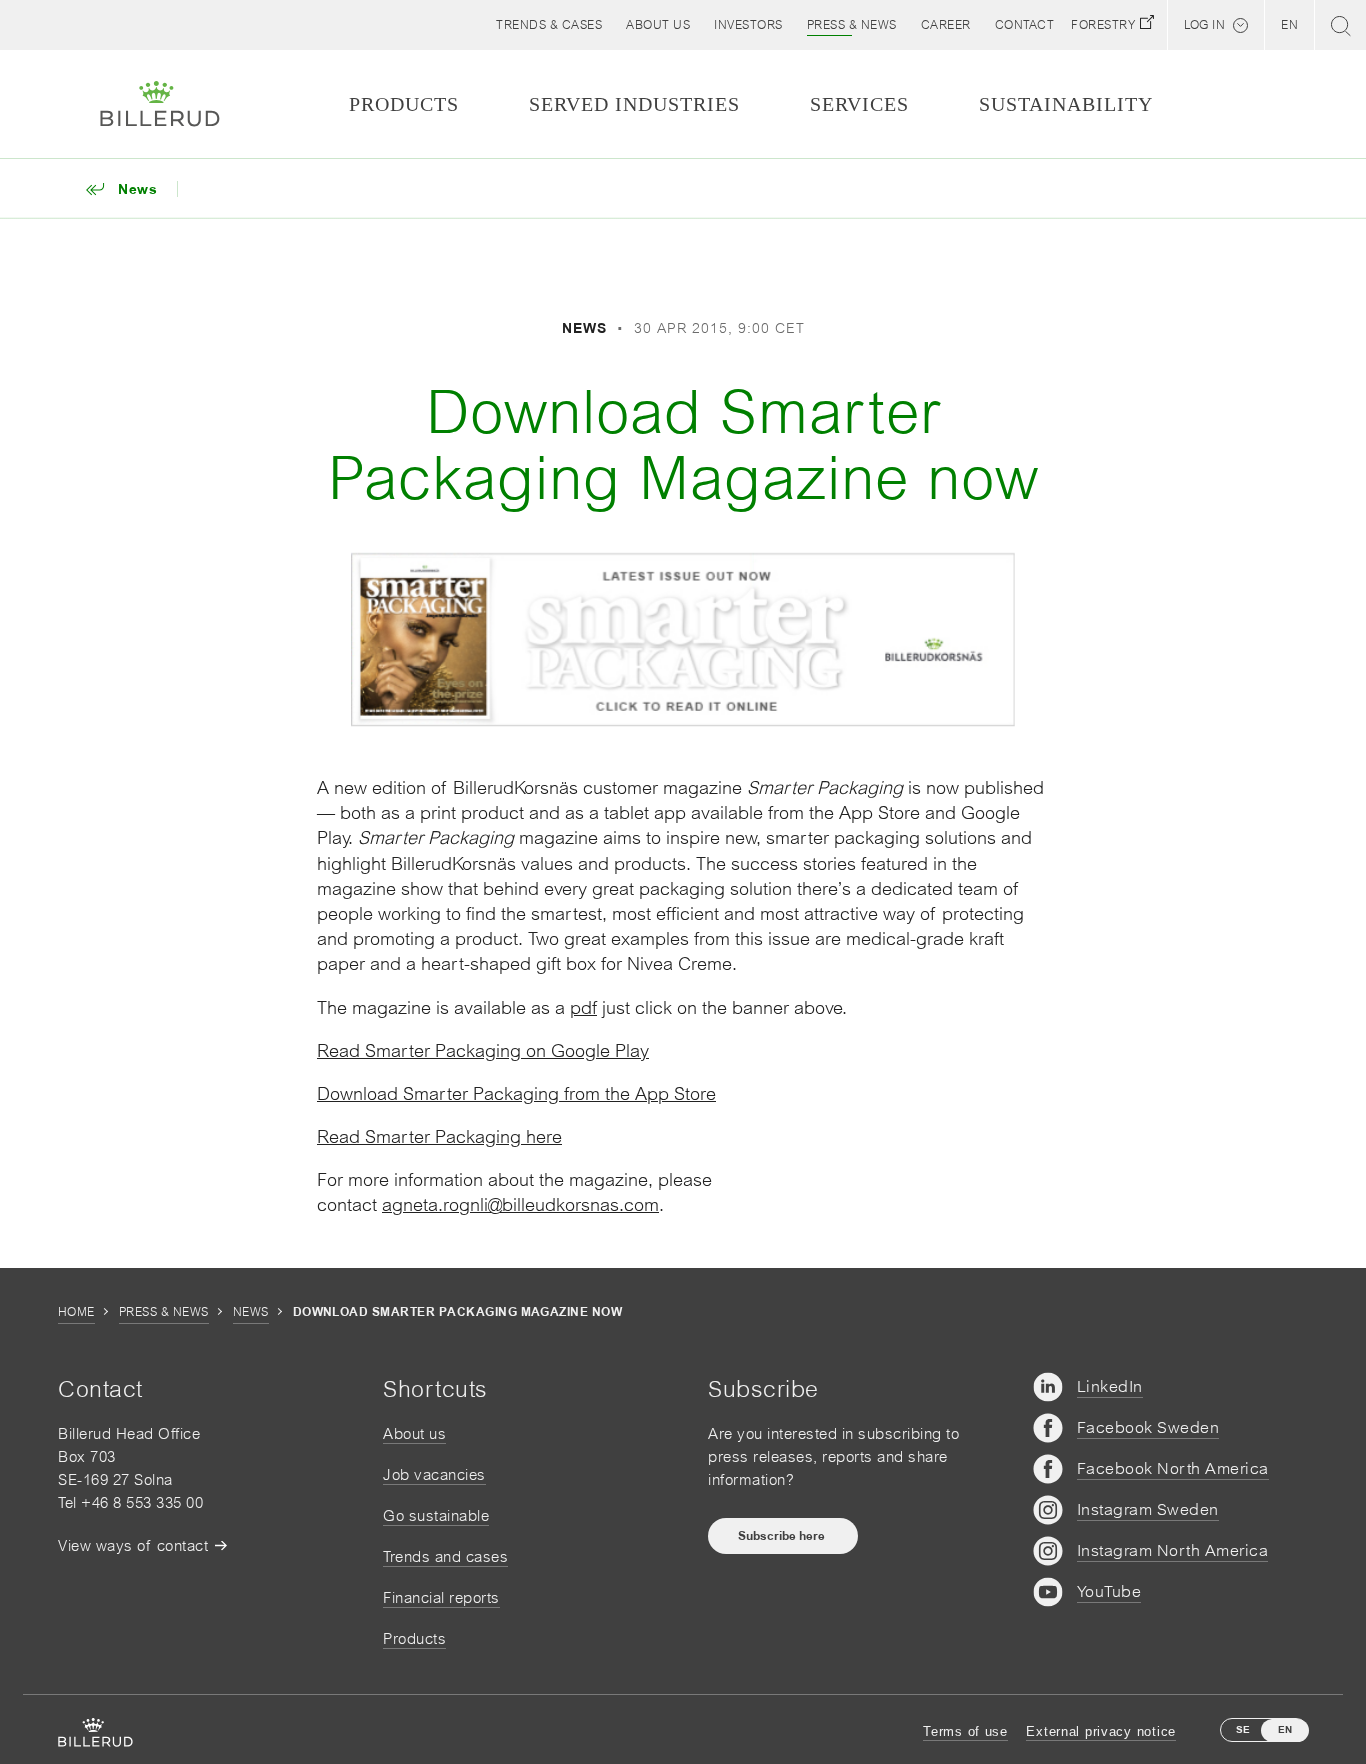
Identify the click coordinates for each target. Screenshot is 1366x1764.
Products (414, 1638)
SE (1243, 1729)
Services (859, 104)
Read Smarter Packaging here (439, 1136)
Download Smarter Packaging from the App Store (516, 1093)
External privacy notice (1101, 1731)
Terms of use (965, 1731)
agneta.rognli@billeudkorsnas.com (520, 1204)
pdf (583, 1007)
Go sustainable (436, 1515)
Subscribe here (783, 1536)
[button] (658, 25)
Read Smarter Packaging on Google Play (483, 1050)
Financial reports (441, 1597)
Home (76, 1312)
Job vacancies (434, 1474)
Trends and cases (445, 1556)
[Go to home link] (160, 104)
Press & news (164, 1312)
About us (414, 1433)
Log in (1204, 25)
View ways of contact (133, 1545)
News (251, 1312)
